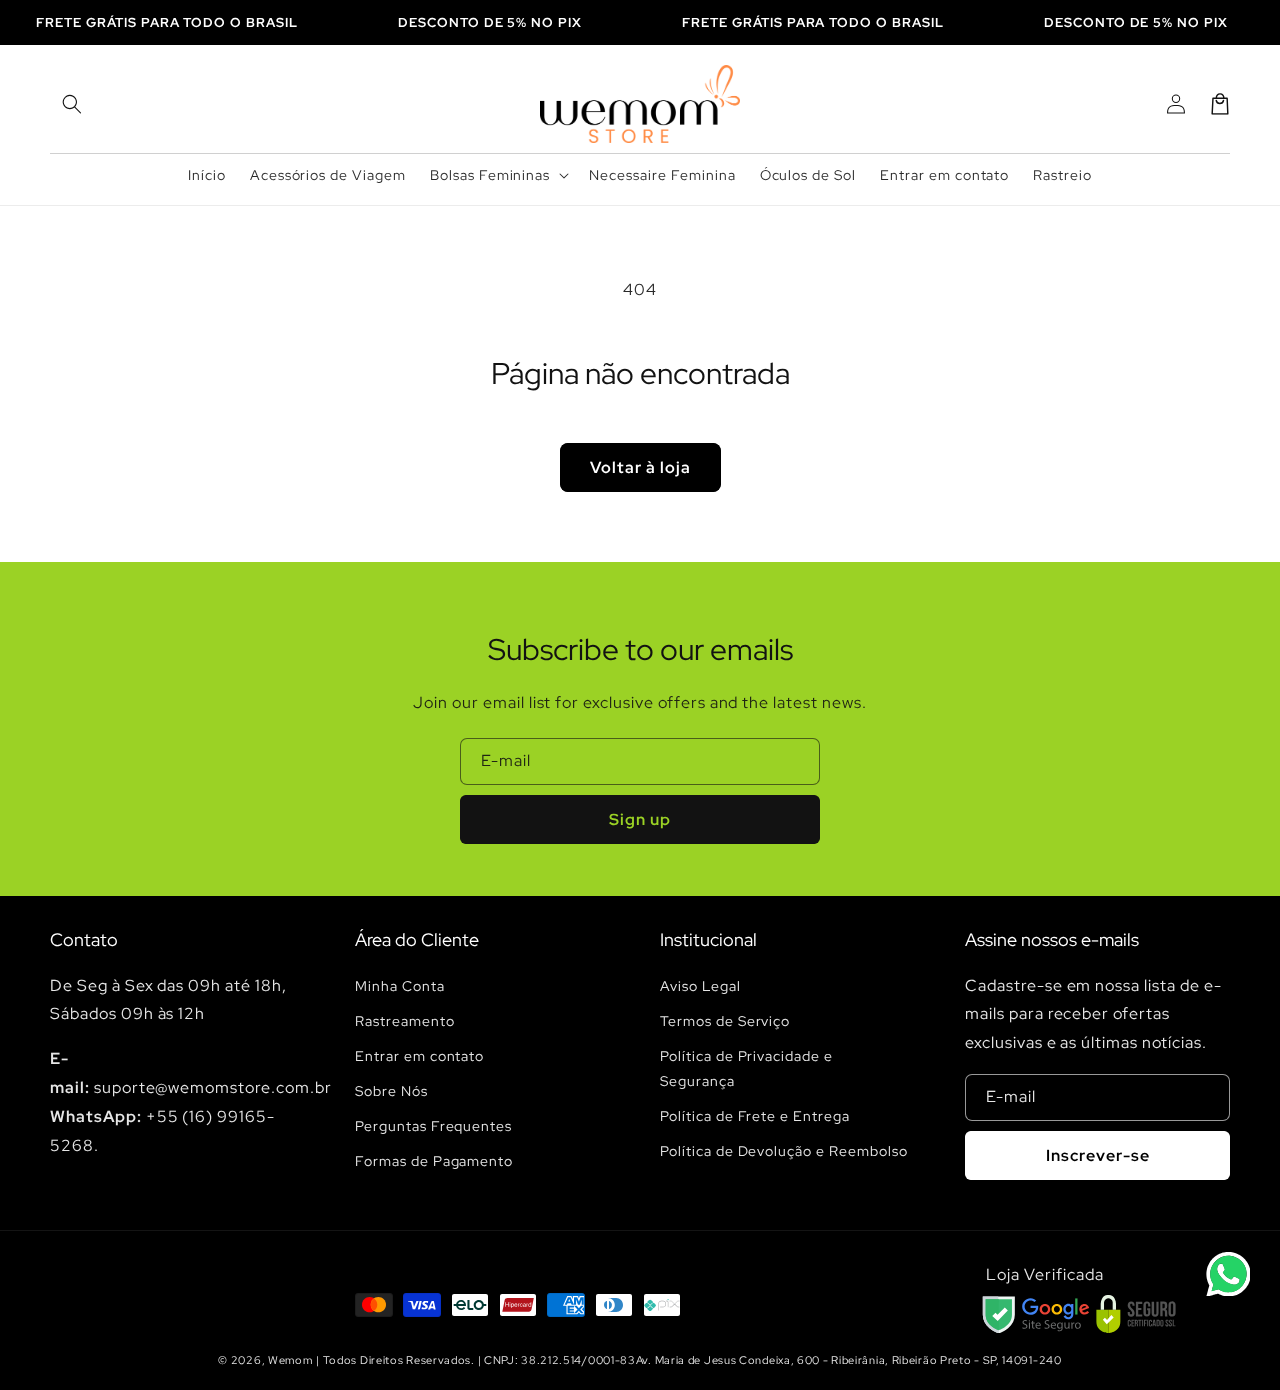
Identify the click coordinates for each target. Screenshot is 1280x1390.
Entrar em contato (419, 1056)
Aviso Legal (700, 986)
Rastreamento (405, 1021)
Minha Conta (400, 986)
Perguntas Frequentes (433, 1126)
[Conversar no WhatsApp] (1228, 1274)
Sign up (640, 819)
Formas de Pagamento (434, 1161)
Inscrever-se (1098, 1155)
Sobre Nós (391, 1091)
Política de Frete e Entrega (755, 1116)
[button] (72, 104)
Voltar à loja (640, 467)
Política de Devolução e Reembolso (784, 1151)
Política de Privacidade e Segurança (746, 1068)
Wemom (290, 1360)
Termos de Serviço (725, 1021)
